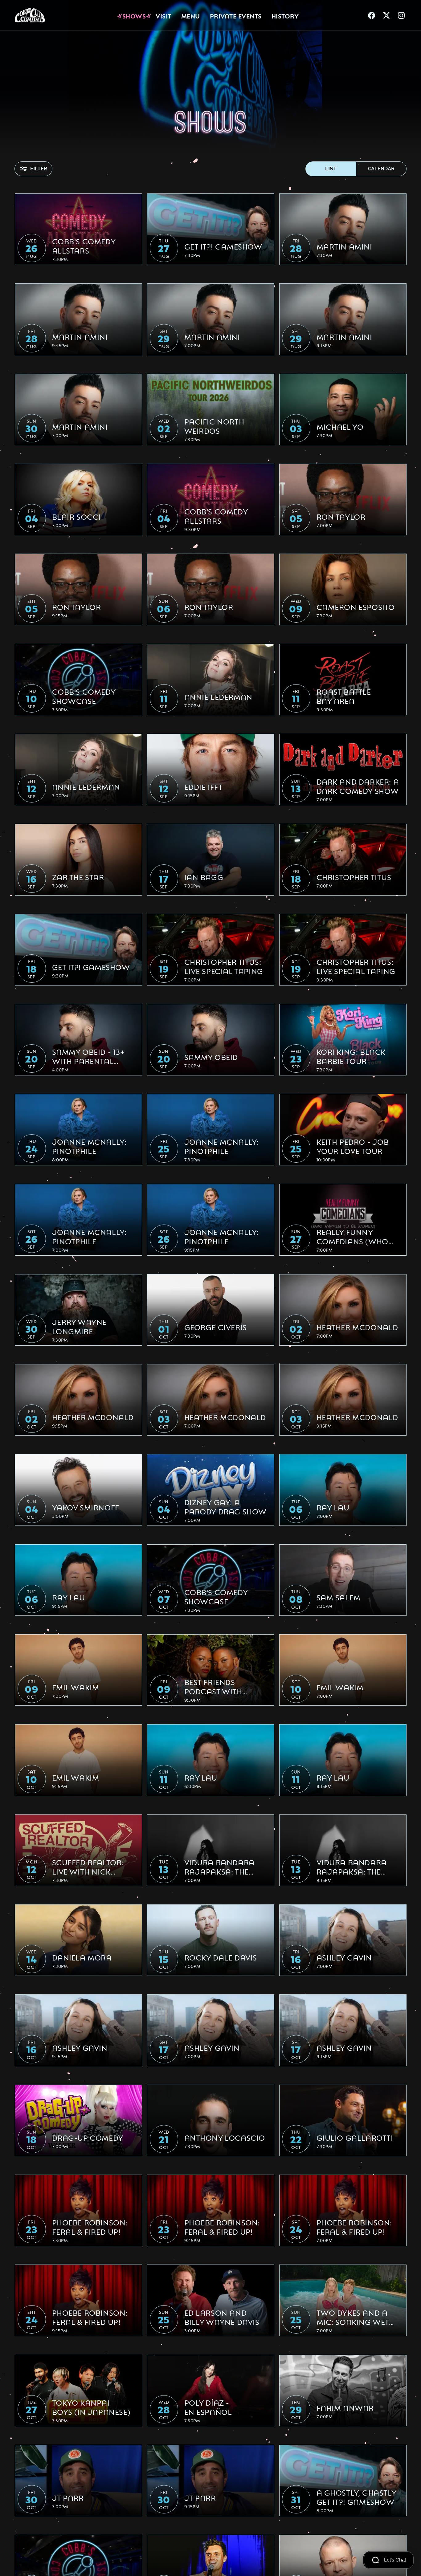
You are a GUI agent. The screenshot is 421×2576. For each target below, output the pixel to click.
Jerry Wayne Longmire (80, 1326)
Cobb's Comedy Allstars (84, 246)
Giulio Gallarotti (355, 2137)
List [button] (331, 169)
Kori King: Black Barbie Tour (351, 1056)
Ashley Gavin (344, 1957)
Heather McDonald (358, 1327)
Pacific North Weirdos (214, 426)
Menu (191, 15)
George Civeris (216, 1327)
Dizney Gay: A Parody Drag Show (226, 1506)
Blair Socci (77, 516)
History (285, 15)
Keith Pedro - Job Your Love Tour (353, 1146)
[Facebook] (372, 15)
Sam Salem (339, 1597)
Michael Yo (340, 426)
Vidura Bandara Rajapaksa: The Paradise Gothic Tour (219, 1867)
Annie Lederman (218, 697)
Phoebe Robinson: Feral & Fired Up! (90, 2227)
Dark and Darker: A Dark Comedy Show (358, 786)
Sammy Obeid (211, 1057)
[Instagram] (401, 15)
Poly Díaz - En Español (208, 2407)
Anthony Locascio (225, 2137)
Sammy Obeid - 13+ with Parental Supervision (88, 1056)
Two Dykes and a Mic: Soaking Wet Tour (353, 2317)
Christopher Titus (354, 877)
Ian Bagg (204, 877)
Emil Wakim (76, 1687)
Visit (163, 15)
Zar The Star (78, 877)
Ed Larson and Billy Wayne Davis (222, 2317)
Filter (39, 169)
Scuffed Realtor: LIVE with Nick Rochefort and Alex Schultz (88, 1867)
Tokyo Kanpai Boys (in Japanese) (91, 2407)
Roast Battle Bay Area (344, 696)
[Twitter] (386, 15)
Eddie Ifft (204, 786)
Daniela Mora (82, 1957)
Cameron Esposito (356, 607)
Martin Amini (344, 246)
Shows (134, 15)
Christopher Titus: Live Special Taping (224, 966)
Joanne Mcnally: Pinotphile (89, 1146)
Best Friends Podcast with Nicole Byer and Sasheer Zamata (219, 1686)
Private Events (236, 15)
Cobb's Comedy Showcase (84, 696)
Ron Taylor (341, 516)
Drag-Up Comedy (88, 2137)
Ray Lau (333, 1507)
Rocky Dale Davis (221, 1957)
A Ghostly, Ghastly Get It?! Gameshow (356, 2497)
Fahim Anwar (345, 2407)
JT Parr (68, 2497)
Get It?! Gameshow (223, 246)
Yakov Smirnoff (86, 1507)
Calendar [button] (381, 169)
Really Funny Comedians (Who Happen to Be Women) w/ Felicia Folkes (356, 1236)
